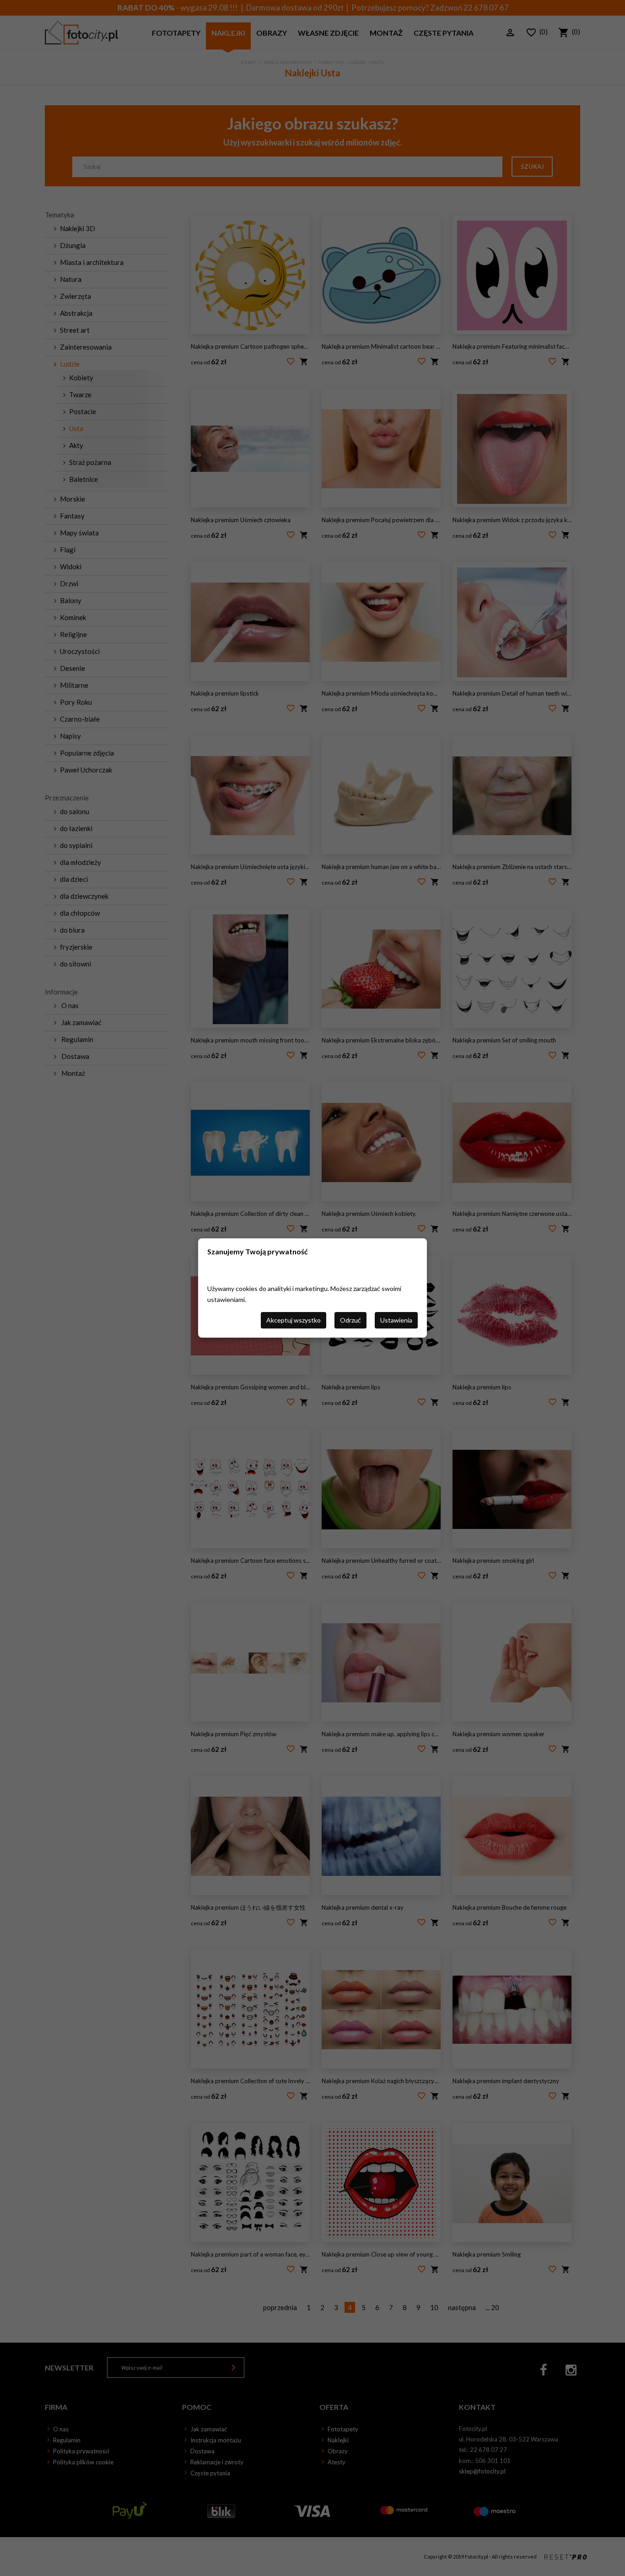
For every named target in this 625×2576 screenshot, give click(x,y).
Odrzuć (350, 1320)
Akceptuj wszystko (294, 1320)
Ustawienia (396, 1320)
